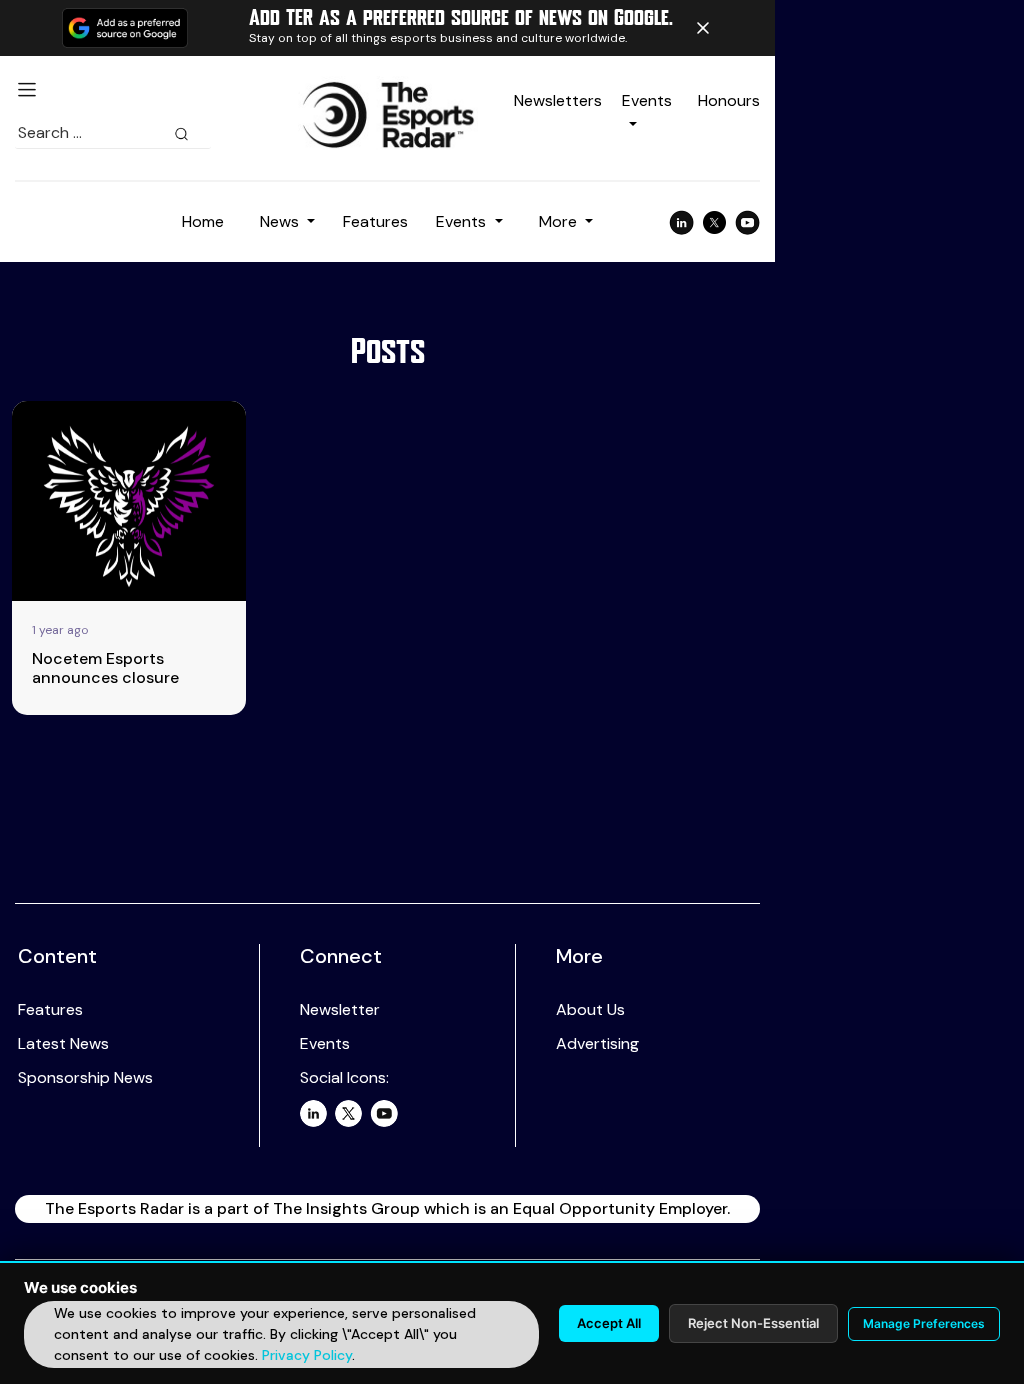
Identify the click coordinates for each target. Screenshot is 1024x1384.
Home (203, 221)
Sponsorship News (85, 1077)
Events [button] (463, 221)
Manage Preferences (924, 1323)
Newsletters (558, 100)
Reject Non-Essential (753, 1323)
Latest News (63, 1043)
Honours (729, 100)
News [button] (281, 221)
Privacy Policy (307, 1355)
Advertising (597, 1043)
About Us (590, 1009)
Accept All (609, 1323)
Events (325, 1043)
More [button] (560, 221)
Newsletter (340, 1009)
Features (375, 221)
